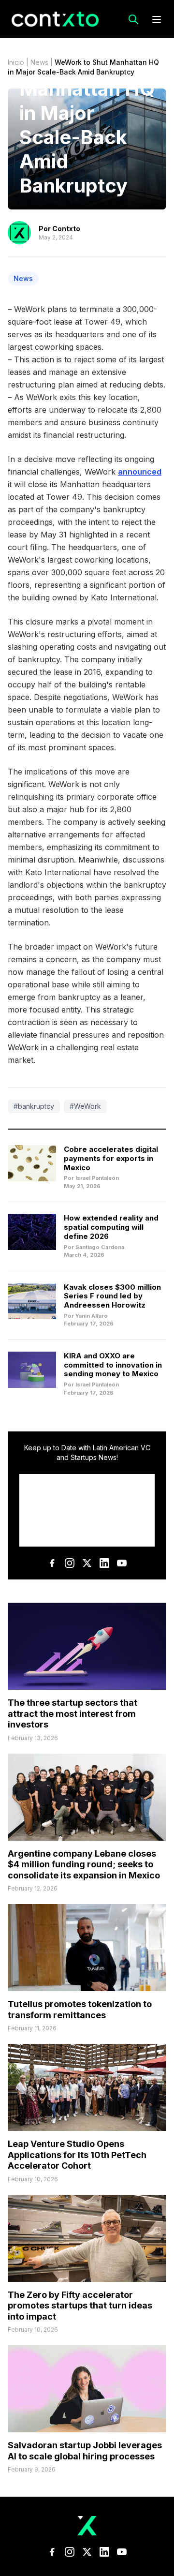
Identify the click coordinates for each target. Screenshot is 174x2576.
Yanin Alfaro (92, 1316)
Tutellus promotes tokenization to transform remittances (80, 2010)
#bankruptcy (34, 1106)
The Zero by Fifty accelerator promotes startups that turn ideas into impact (80, 2306)
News (39, 62)
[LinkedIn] (104, 1563)
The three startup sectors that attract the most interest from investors (72, 1713)
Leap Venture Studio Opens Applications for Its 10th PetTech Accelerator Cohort (77, 2155)
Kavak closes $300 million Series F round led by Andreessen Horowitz (112, 1296)
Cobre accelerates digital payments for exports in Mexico (111, 1158)
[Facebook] (52, 1563)
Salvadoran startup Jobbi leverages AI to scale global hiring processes (85, 2451)
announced (140, 472)
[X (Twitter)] (87, 1563)
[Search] (133, 19)
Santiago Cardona (100, 1247)
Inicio (16, 62)
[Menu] (157, 19)
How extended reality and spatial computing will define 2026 (111, 1227)
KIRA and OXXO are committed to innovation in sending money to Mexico (113, 1365)
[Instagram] (70, 1563)
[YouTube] (122, 1563)
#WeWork (85, 1106)
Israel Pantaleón (97, 1178)
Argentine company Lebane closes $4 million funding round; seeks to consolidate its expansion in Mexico (84, 1864)
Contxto (66, 229)
